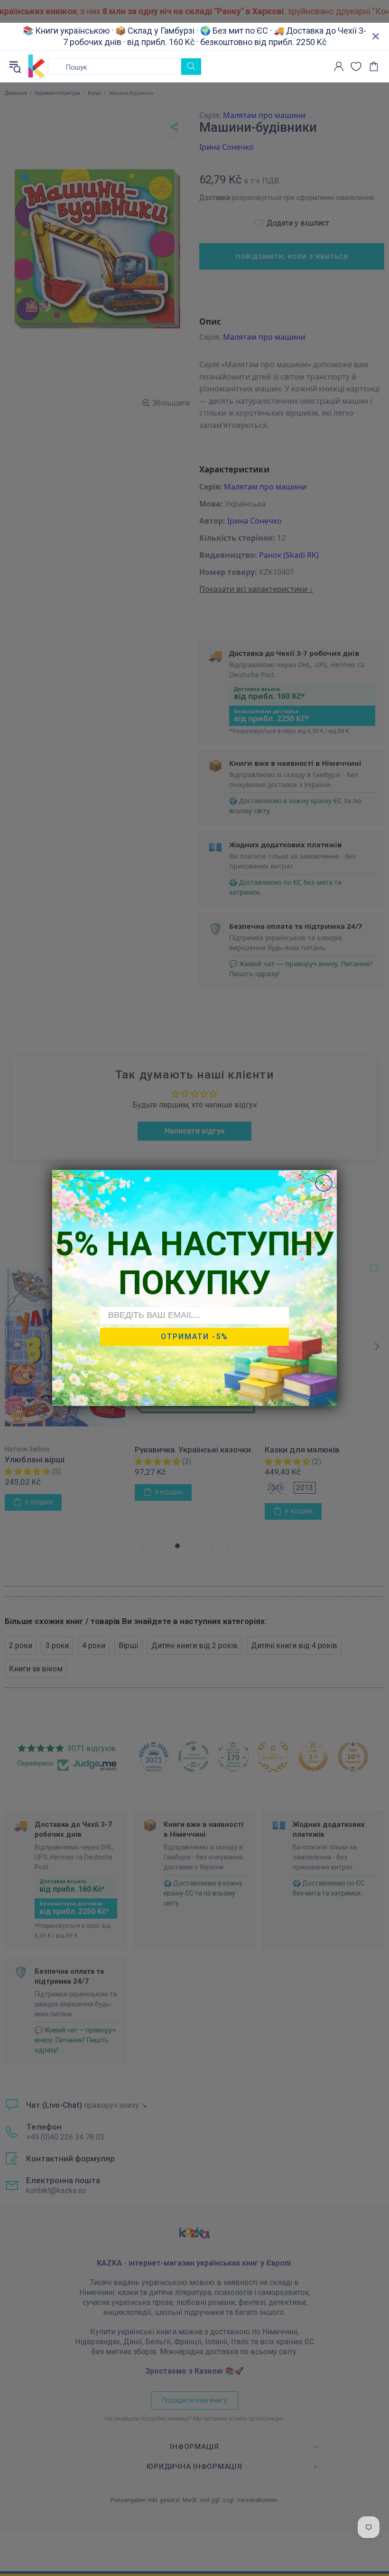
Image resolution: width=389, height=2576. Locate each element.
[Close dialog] (324, 1183)
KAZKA (37, 66)
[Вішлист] (356, 67)
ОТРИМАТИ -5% (194, 1337)
